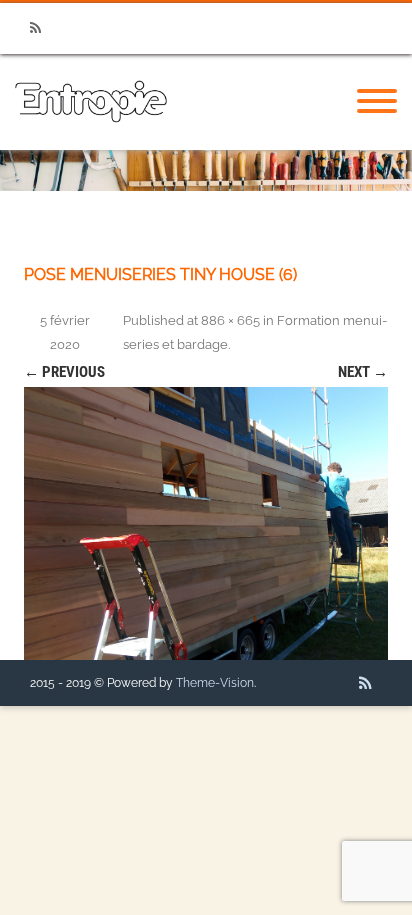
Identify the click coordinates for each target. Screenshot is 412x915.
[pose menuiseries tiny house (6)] (206, 523)
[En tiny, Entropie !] (91, 143)
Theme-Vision (215, 683)
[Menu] (377, 102)
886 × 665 (230, 320)
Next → (363, 372)
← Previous (64, 372)
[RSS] (35, 28)
